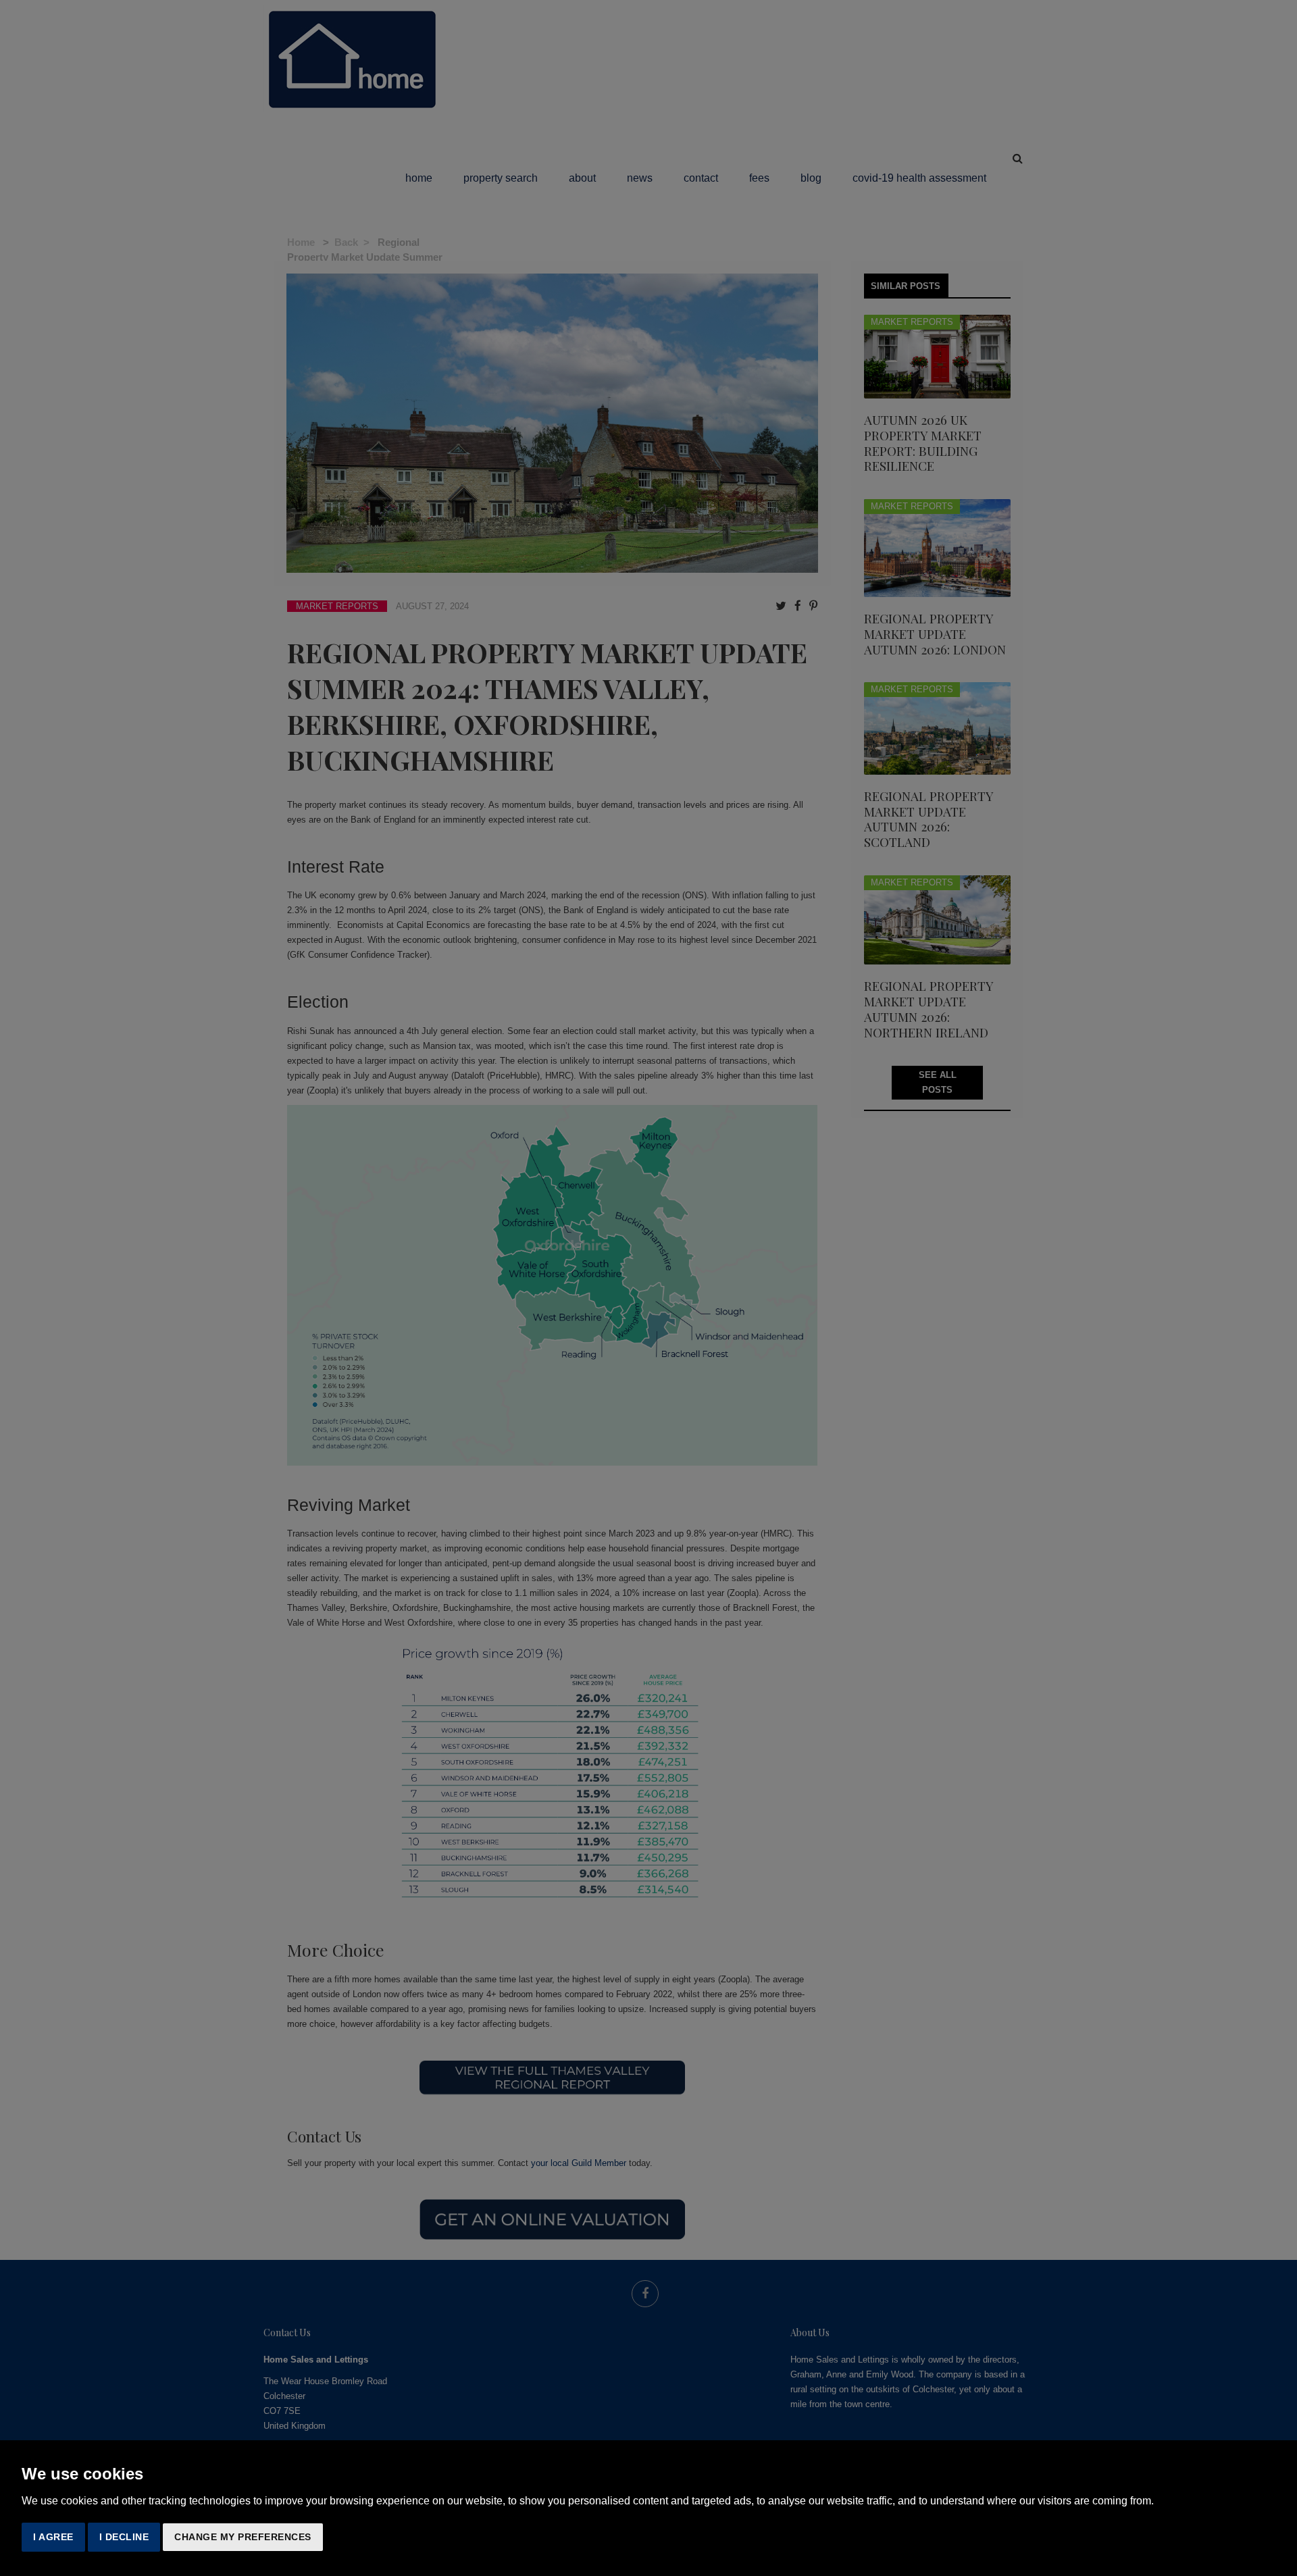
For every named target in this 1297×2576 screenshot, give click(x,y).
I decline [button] (124, 2537)
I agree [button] (53, 2537)
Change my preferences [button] (243, 2537)
